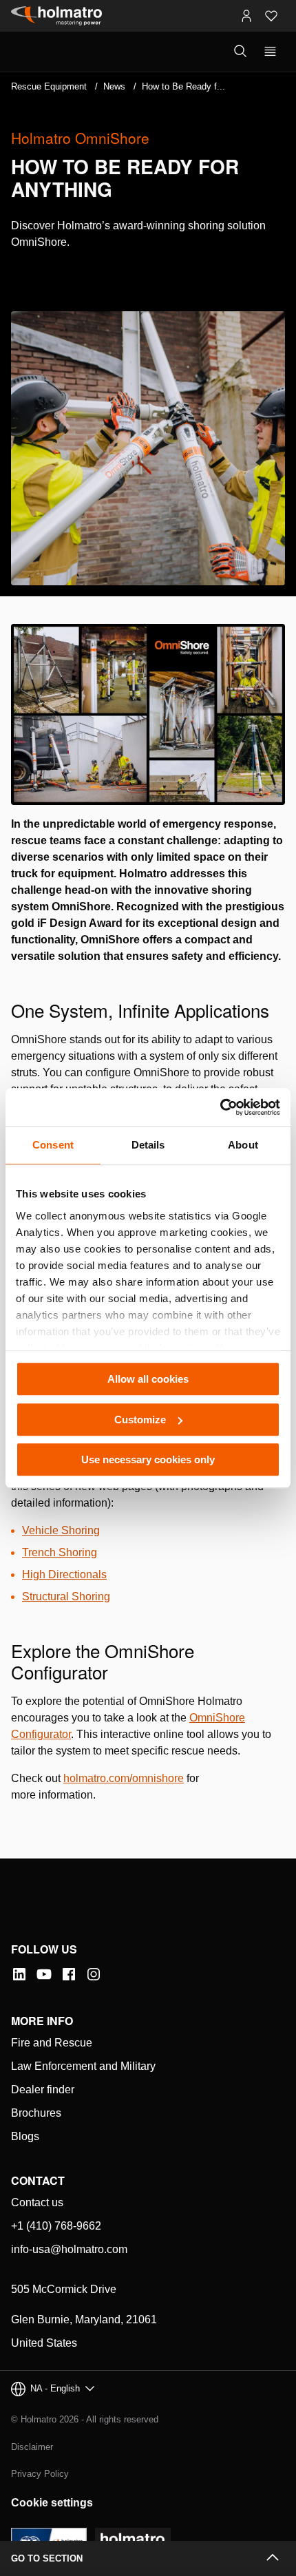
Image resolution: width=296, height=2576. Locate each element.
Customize (140, 1420)
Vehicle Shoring (61, 1530)
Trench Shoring (60, 1552)
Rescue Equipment (49, 86)
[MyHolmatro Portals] (246, 16)
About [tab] (243, 1145)
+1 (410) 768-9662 (56, 2226)
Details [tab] (148, 1145)
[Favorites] (271, 16)
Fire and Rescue (52, 2043)
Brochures (36, 2113)
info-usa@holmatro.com (69, 2249)
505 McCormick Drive (64, 2289)
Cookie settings (52, 2503)
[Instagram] (94, 1974)
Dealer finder (43, 2090)
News (114, 86)
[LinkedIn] (19, 1974)
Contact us (37, 2202)
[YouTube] (44, 1974)
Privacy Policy (40, 2474)
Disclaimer (32, 2447)
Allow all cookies (148, 1379)
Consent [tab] (53, 1145)
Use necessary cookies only (148, 1459)
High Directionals (64, 1574)
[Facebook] (69, 1974)
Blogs (25, 2136)
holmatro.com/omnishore (124, 1778)
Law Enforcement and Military (83, 2066)
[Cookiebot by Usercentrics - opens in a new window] (220, 1107)
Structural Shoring (66, 1596)
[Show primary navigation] (270, 52)
